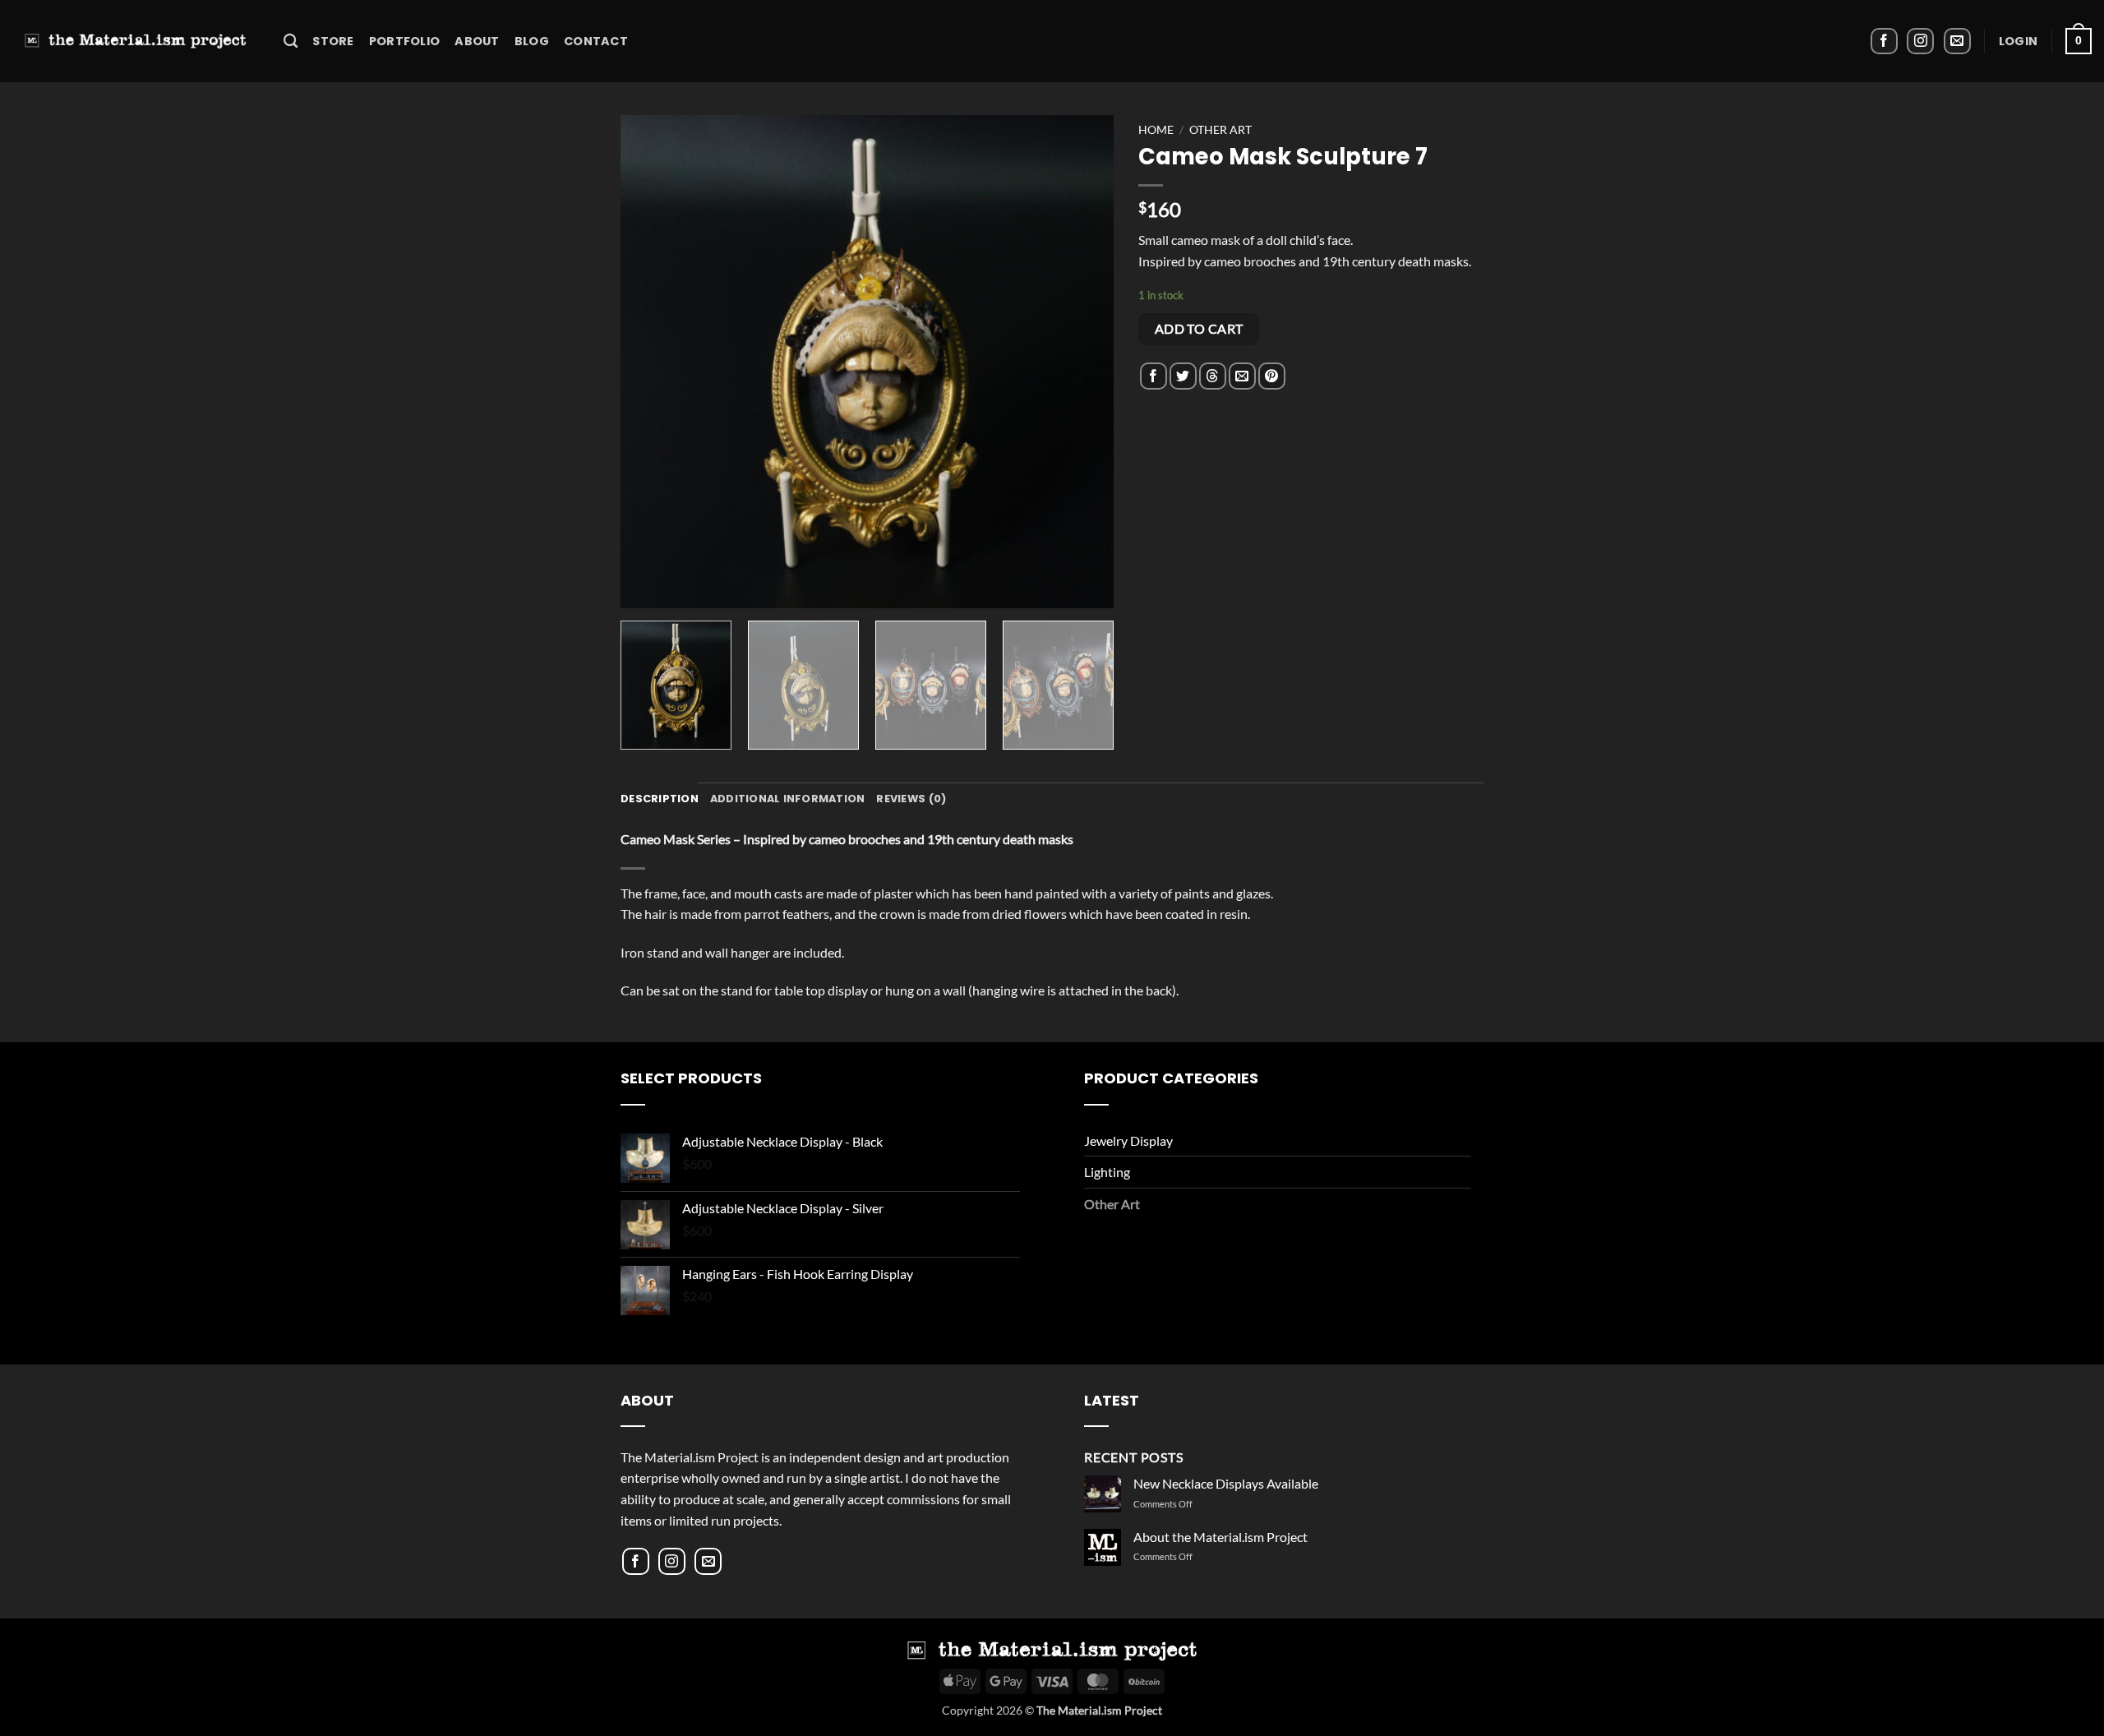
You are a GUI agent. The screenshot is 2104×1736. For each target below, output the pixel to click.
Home (1156, 130)
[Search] (291, 42)
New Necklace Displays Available (1226, 1483)
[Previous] (651, 362)
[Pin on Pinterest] (1272, 376)
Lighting (1107, 1172)
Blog (532, 41)
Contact (596, 41)
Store (333, 41)
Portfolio (405, 41)
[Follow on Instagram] (1920, 42)
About (477, 41)
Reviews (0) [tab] (911, 799)
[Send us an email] (1957, 42)
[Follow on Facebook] (1884, 42)
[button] (2018, 41)
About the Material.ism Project (1220, 1537)
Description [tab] (660, 799)
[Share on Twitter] (1183, 376)
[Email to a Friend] (1242, 376)
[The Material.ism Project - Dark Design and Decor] (136, 41)
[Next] (1083, 362)
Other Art (1220, 130)
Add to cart (1199, 329)
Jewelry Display (1128, 1140)
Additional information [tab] (788, 799)
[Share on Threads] (1213, 376)
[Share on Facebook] (1154, 376)
